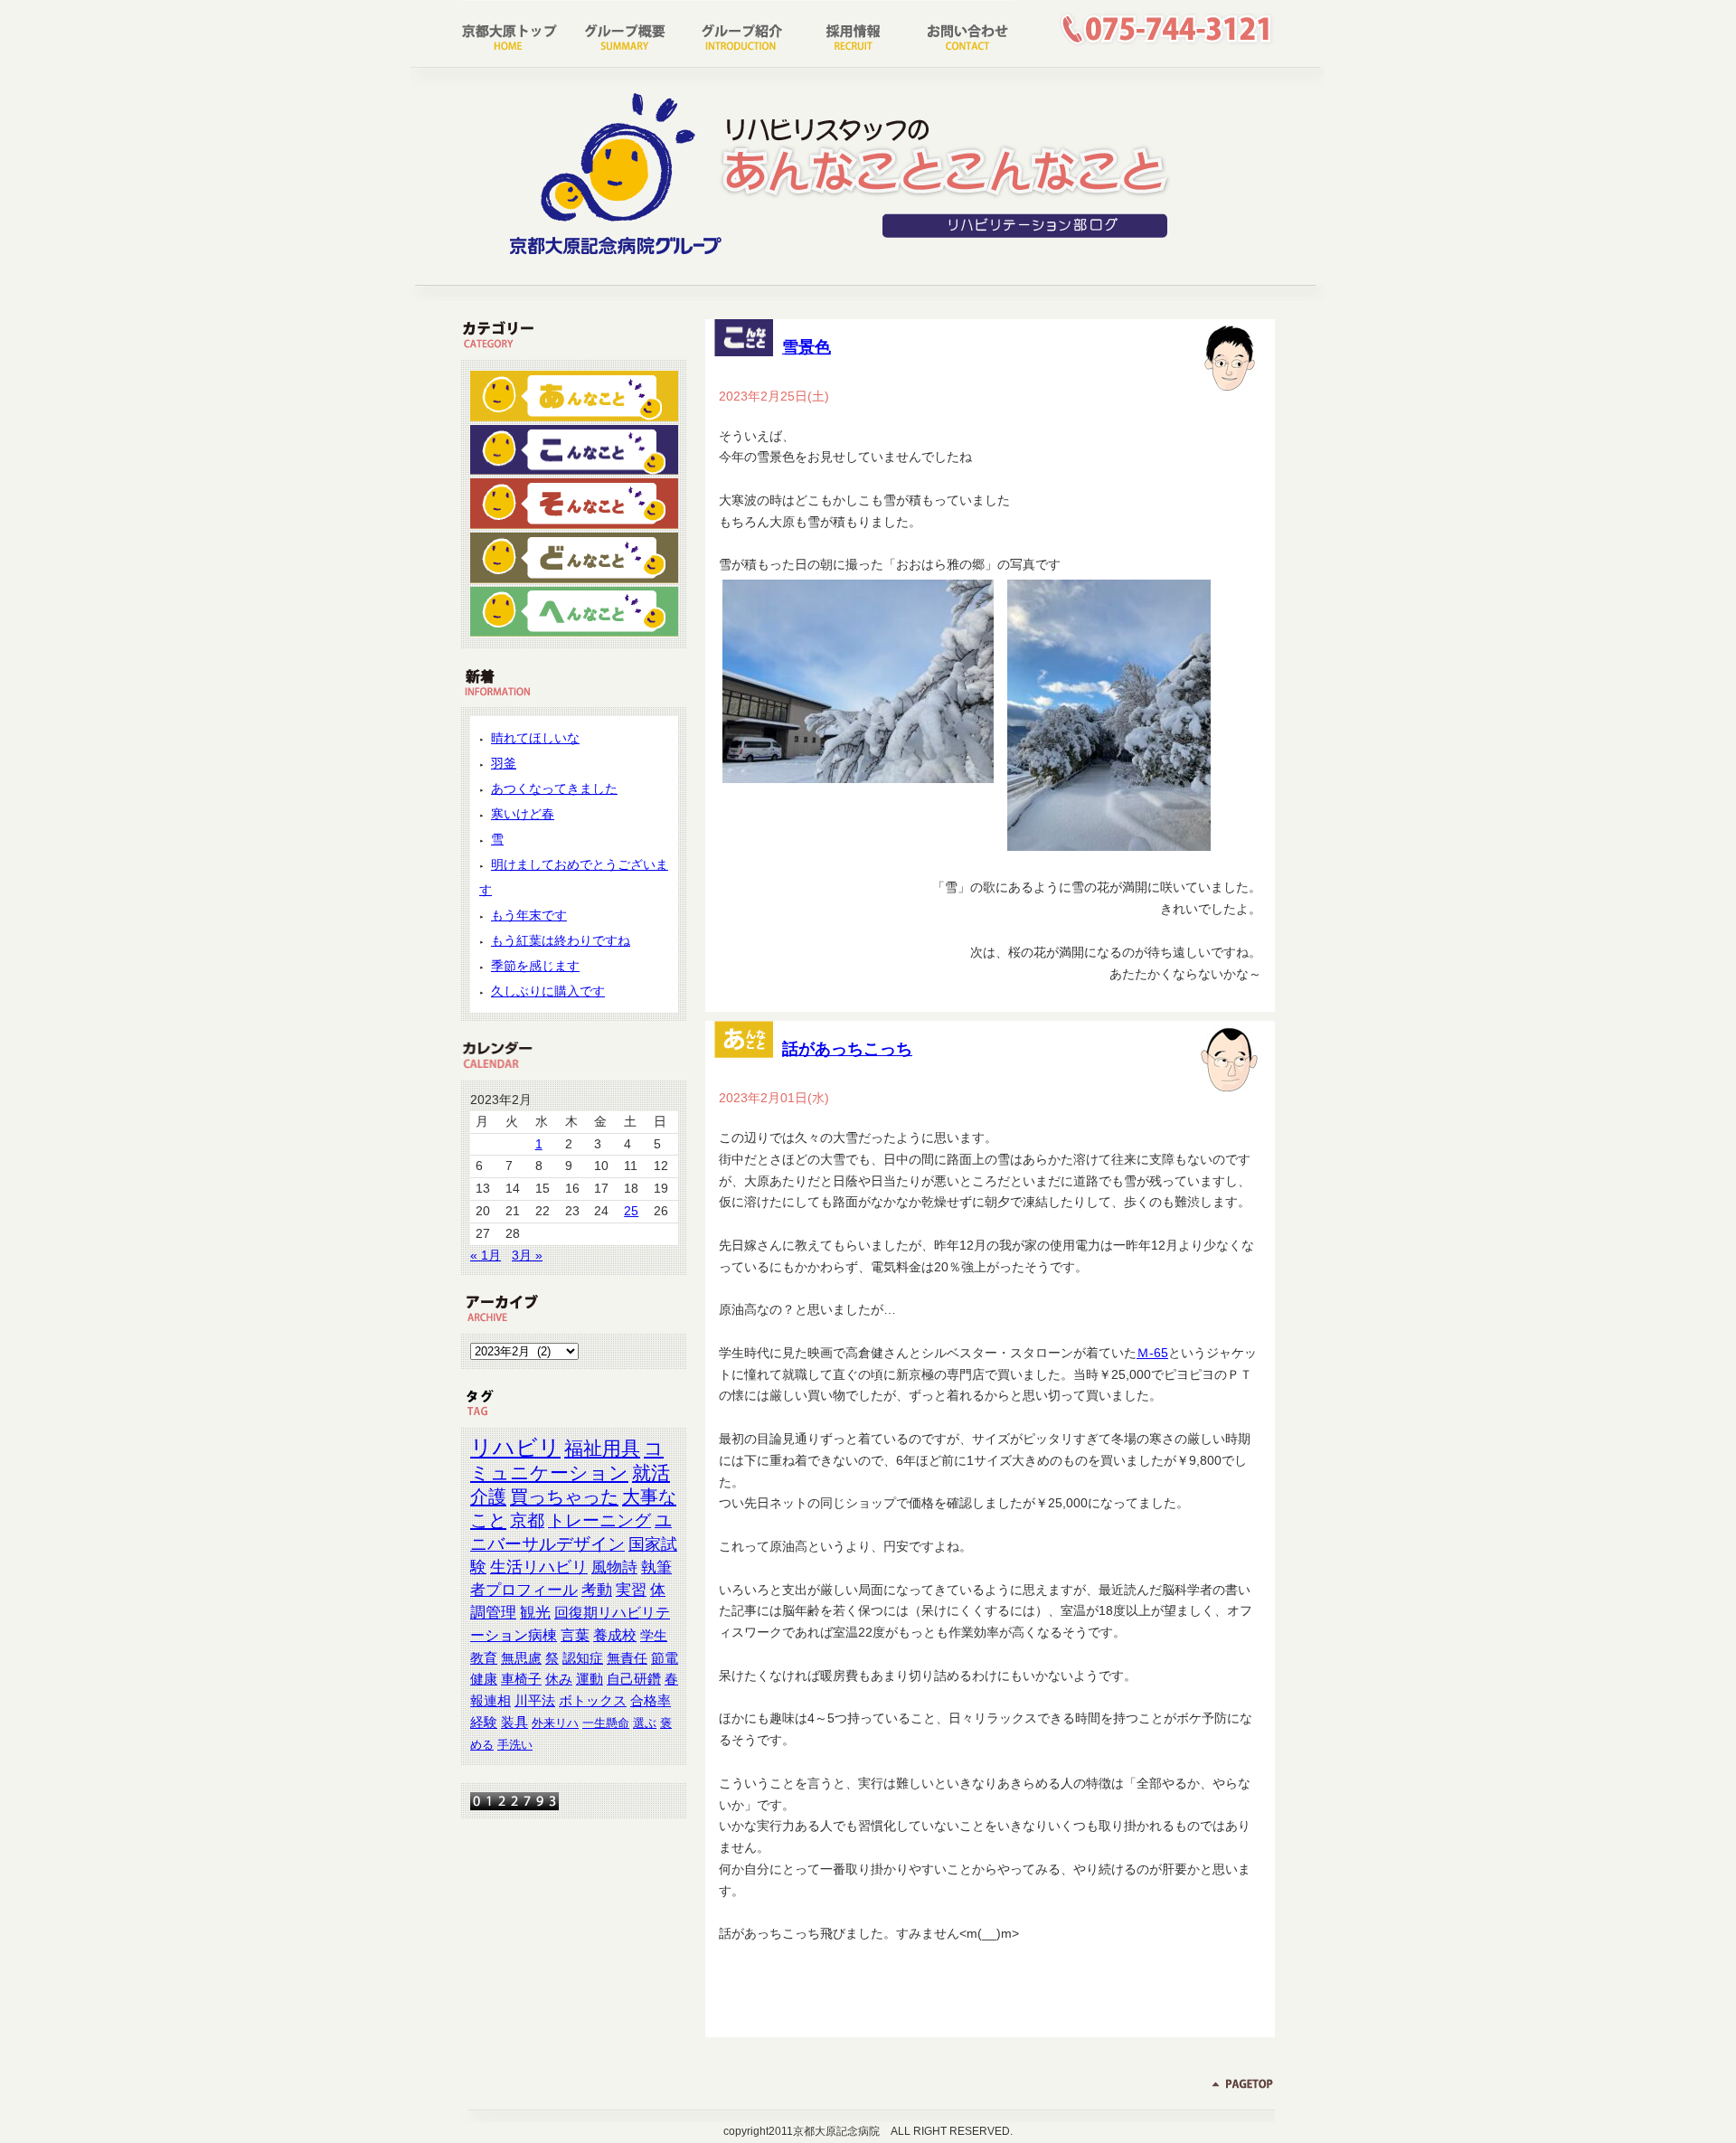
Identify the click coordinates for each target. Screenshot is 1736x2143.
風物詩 (614, 1567)
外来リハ (555, 1723)
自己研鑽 (634, 1679)
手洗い (515, 1745)
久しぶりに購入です (548, 991)
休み (559, 1679)
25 (631, 1211)
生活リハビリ (539, 1567)
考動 (597, 1590)
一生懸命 (606, 1723)
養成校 (615, 1635)
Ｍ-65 (1152, 1353)
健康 (484, 1679)
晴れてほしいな (535, 738)
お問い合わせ (958, 32)
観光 (535, 1613)
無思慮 (521, 1658)
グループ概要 (627, 32)
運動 (590, 1679)
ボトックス (593, 1701)
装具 (514, 1723)
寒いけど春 (523, 814)
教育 (484, 1658)
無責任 (627, 1658)
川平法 (535, 1701)
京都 (527, 1520)
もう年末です (529, 915)
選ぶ (645, 1723)
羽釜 (504, 763)
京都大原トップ (516, 32)
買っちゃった (564, 1496)
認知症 (583, 1658)
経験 (484, 1723)
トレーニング (599, 1520)
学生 (654, 1635)
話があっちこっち (847, 1049)
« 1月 (486, 1255)
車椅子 (521, 1679)
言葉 (575, 1635)
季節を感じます (535, 966)
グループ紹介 (737, 32)
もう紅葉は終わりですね (561, 940)
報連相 (491, 1701)
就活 (651, 1473)
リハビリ (515, 1447)
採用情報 (847, 32)
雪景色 (807, 347)
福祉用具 (602, 1448)
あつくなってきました (554, 788)
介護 (488, 1496)
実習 (631, 1590)
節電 (665, 1658)
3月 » (527, 1255)
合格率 (651, 1701)
